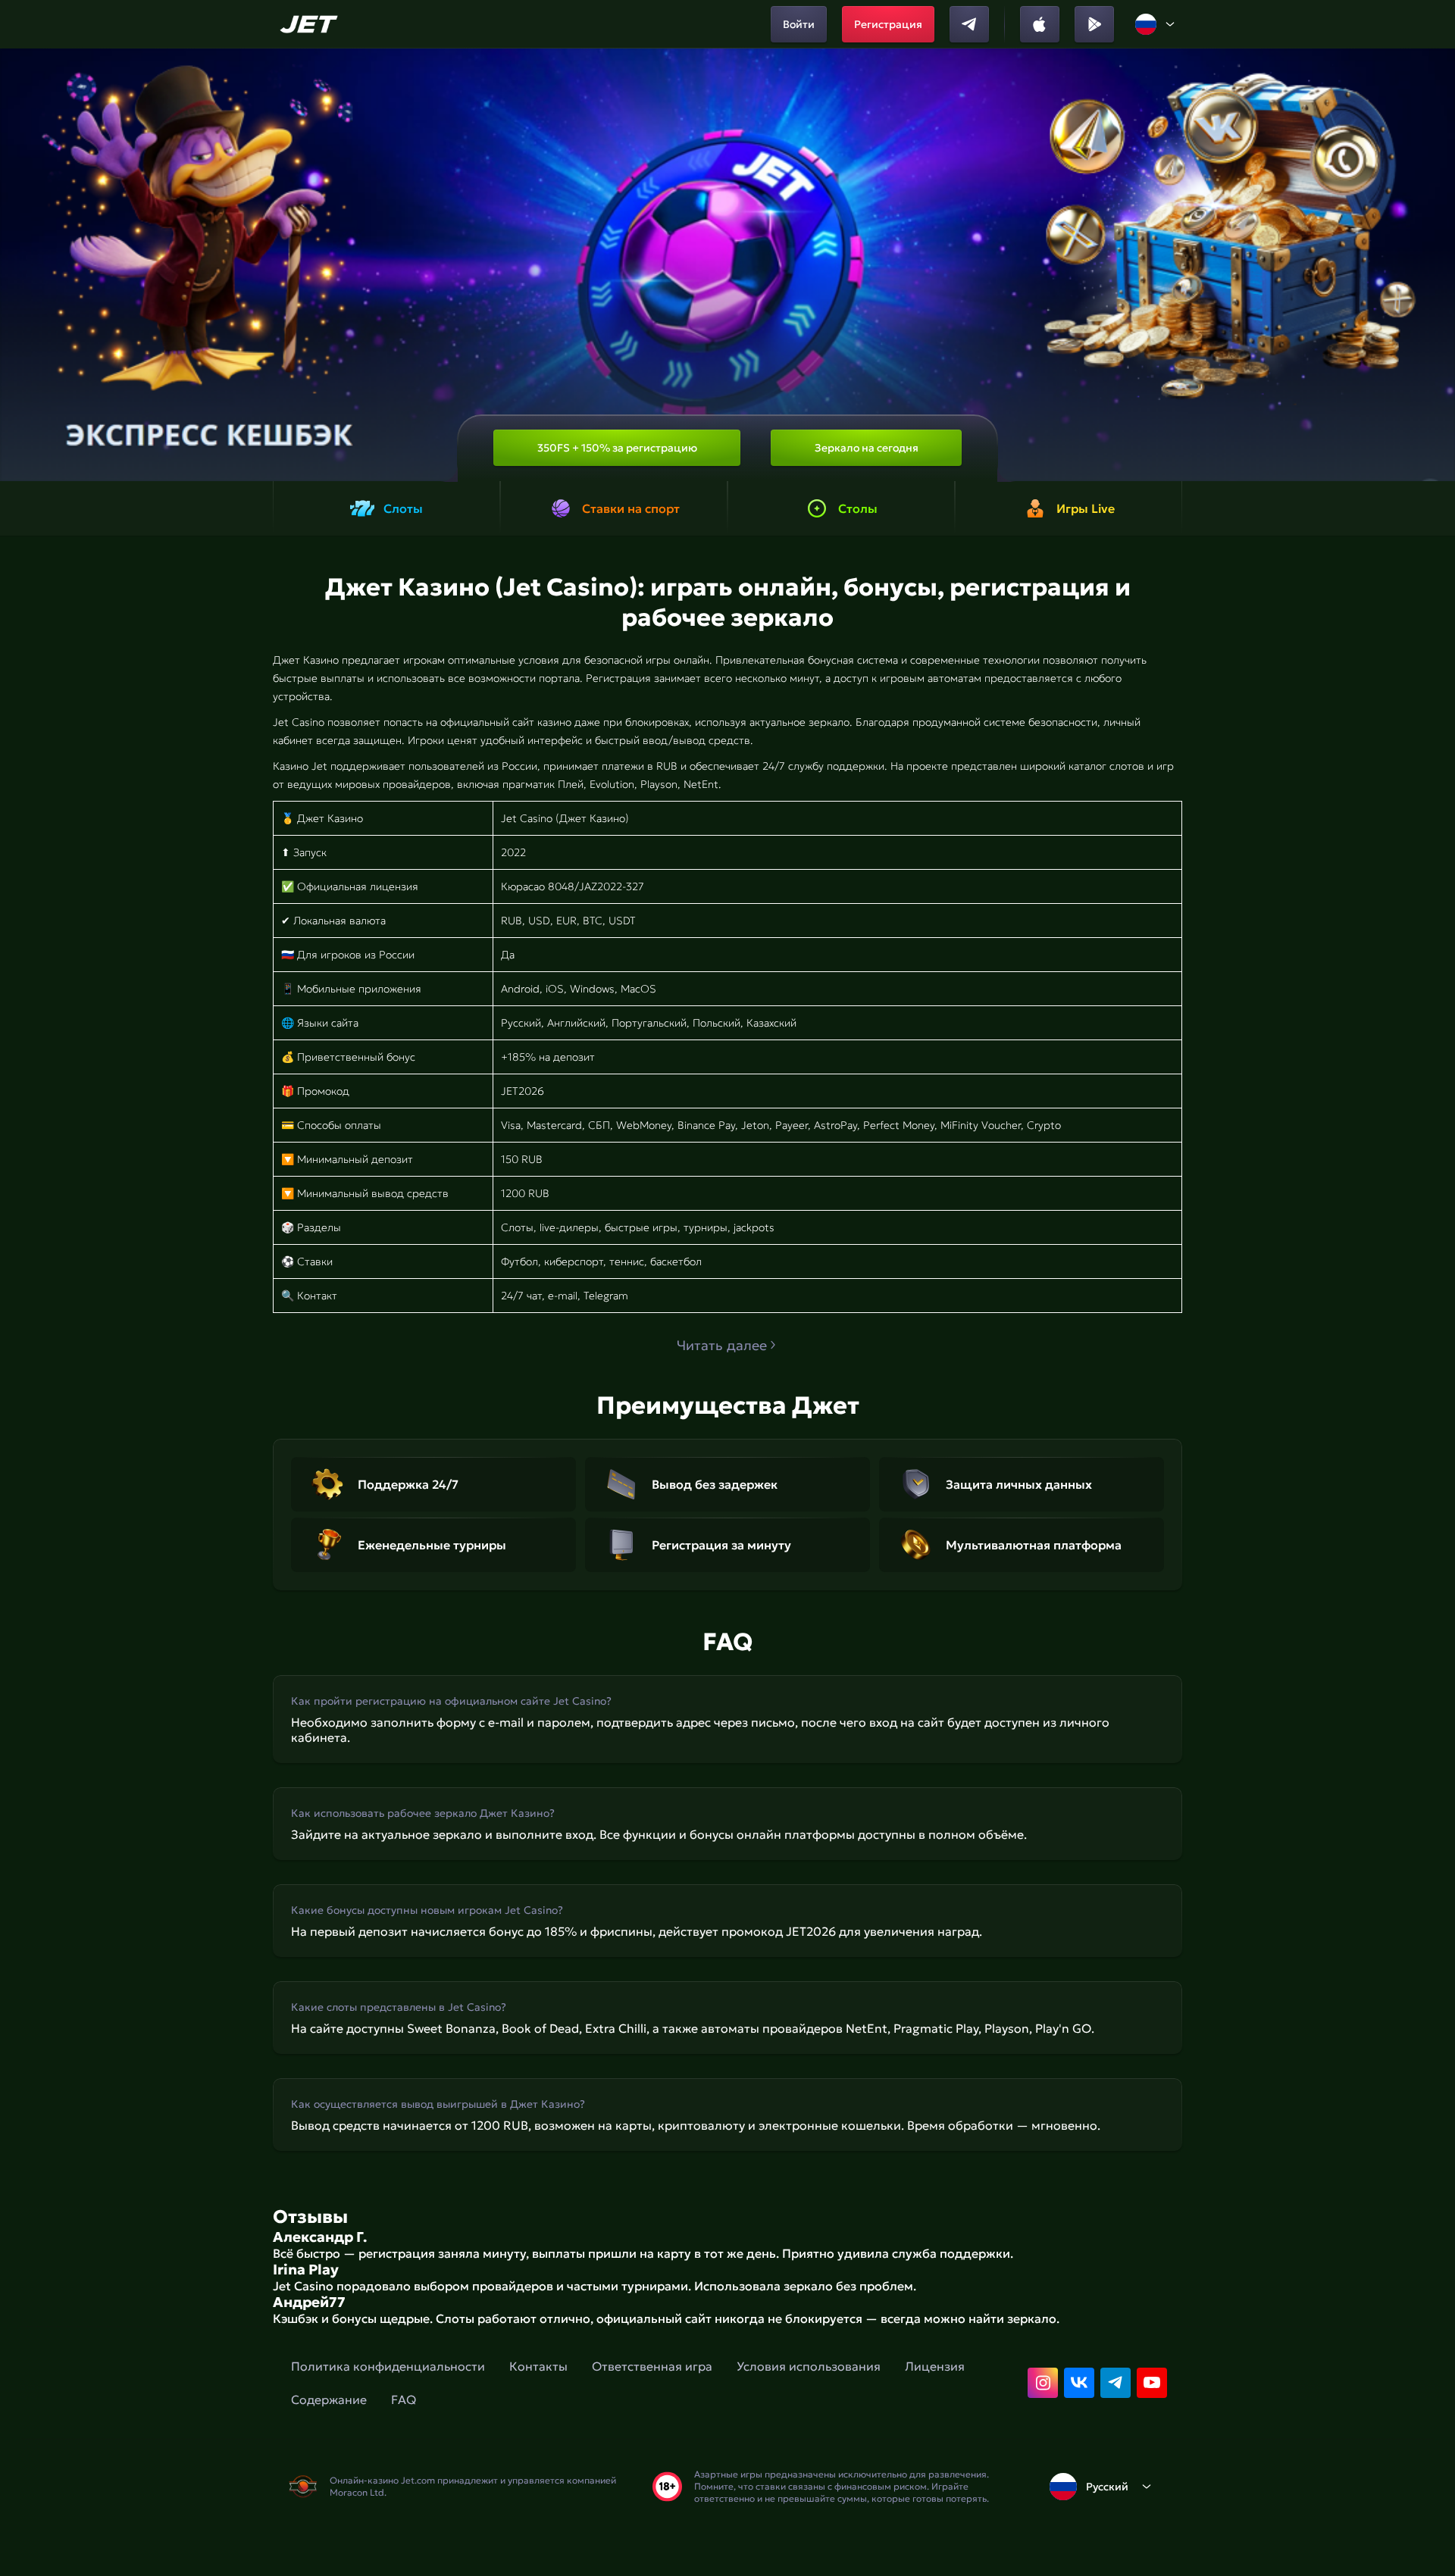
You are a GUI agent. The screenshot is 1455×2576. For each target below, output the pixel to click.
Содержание (329, 2399)
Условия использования (809, 2366)
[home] (311, 24)
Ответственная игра (652, 2366)
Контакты (538, 2366)
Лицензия (935, 2366)
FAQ (404, 2399)
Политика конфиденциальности (388, 2366)
